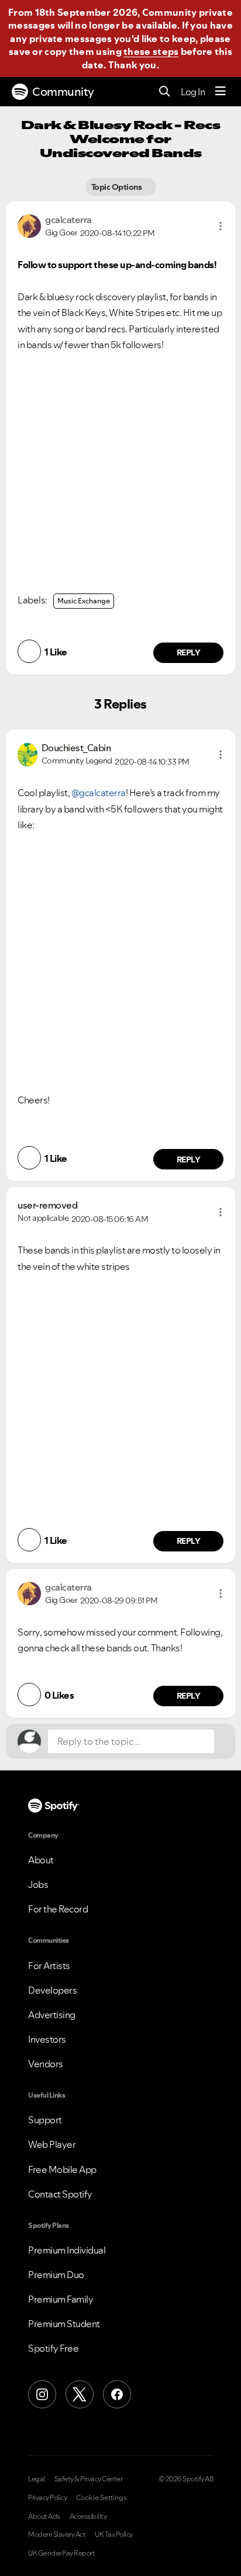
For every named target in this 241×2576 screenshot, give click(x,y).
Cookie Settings (101, 2498)
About (41, 1860)
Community (63, 92)
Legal (37, 2479)
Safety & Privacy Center (89, 2479)
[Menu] (221, 92)
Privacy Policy (47, 2498)
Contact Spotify (60, 2194)
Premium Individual (67, 2250)
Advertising (52, 2015)
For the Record (58, 1909)
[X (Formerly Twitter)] (80, 2394)
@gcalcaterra (99, 793)
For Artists (49, 1966)
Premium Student (64, 2324)
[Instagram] (42, 2394)
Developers (52, 1990)
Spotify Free (53, 2348)
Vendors (46, 2064)
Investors (47, 2039)
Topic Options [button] (117, 187)
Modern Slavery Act (57, 2535)
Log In (193, 92)
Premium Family (61, 2299)
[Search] (165, 92)
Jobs (38, 1884)
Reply (189, 652)
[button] (221, 226)
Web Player (52, 2144)
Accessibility (88, 2516)
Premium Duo (56, 2275)
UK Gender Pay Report (61, 2553)
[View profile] (29, 225)
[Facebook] (117, 2394)
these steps (151, 51)
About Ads (44, 2516)
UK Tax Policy (114, 2535)
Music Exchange (84, 601)
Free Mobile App (62, 2169)
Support (45, 2120)
